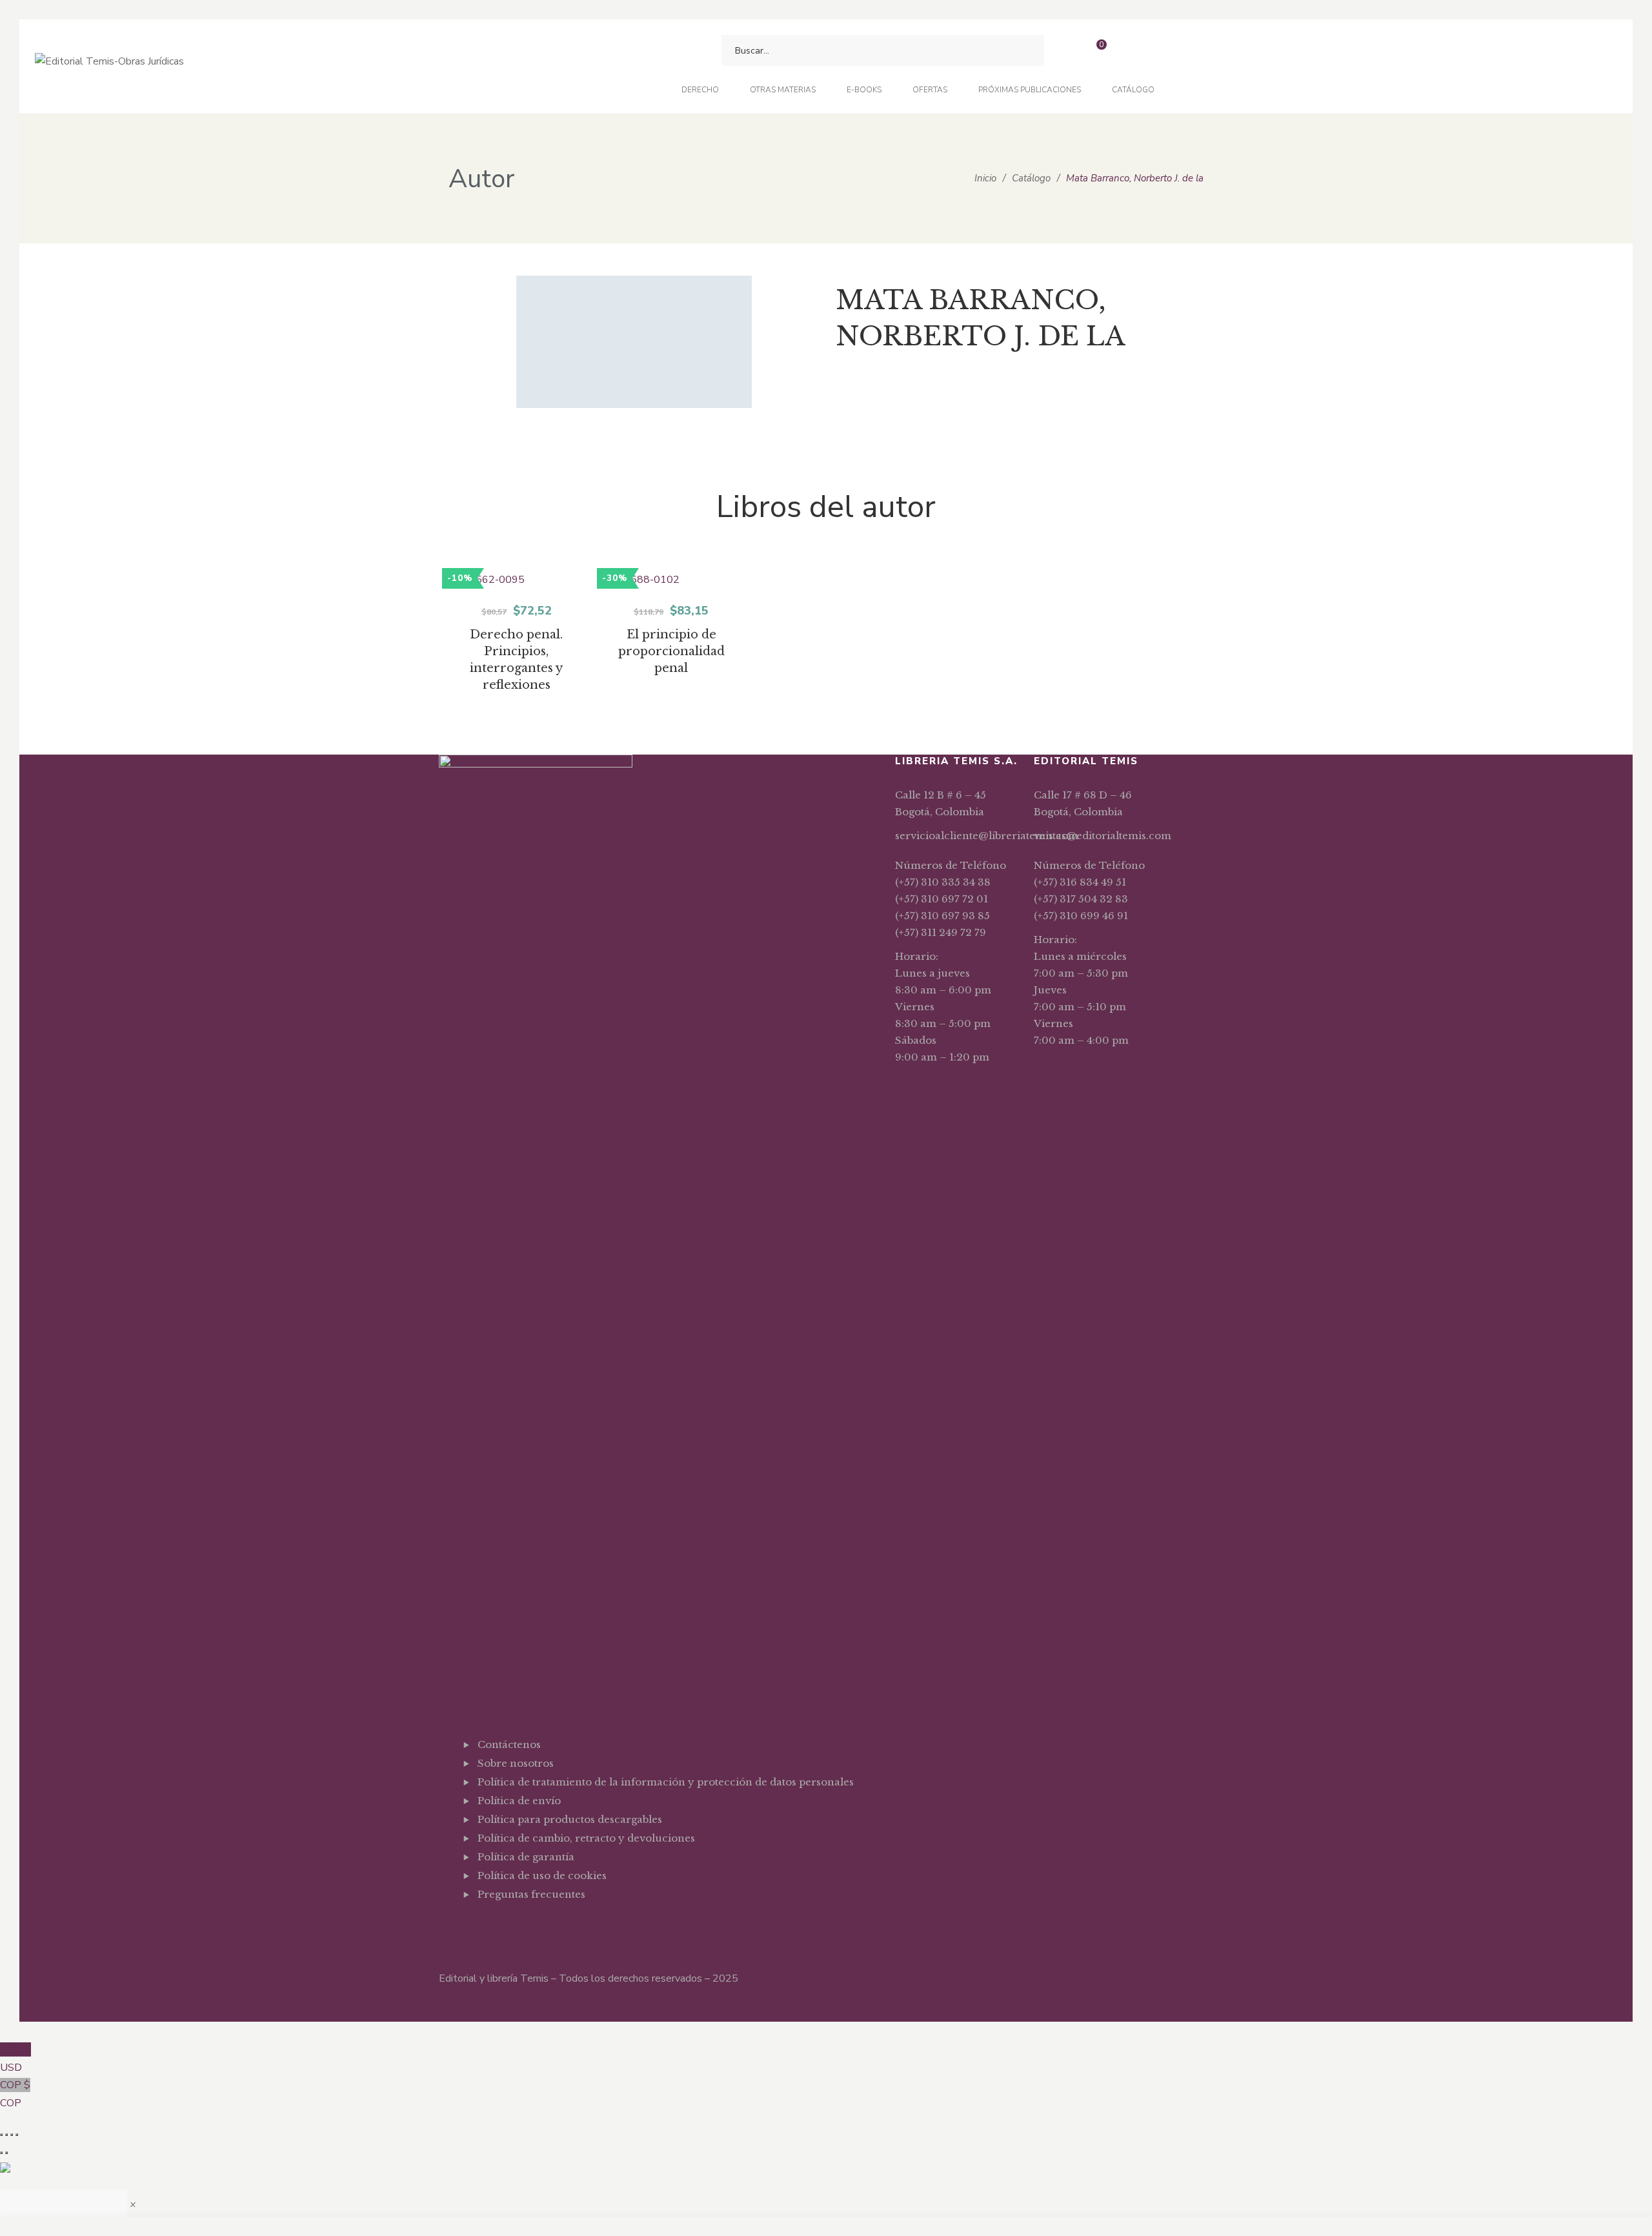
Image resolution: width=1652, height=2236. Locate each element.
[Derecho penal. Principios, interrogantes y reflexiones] (516, 580)
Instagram (521, 1926)
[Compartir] (12, 2135)
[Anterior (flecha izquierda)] (1, 2153)
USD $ (15, 2058)
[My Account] (1130, 51)
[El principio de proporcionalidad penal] (671, 580)
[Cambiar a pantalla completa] (6, 2135)
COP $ (15, 2094)
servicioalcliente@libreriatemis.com (987, 836)
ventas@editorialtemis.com (1103, 836)
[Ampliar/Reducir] (1, 2135)
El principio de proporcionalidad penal (671, 651)
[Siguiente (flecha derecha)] (6, 2153)
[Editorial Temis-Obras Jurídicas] (109, 67)
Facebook (481, 1926)
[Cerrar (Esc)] (17, 2135)
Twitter (501, 1926)
